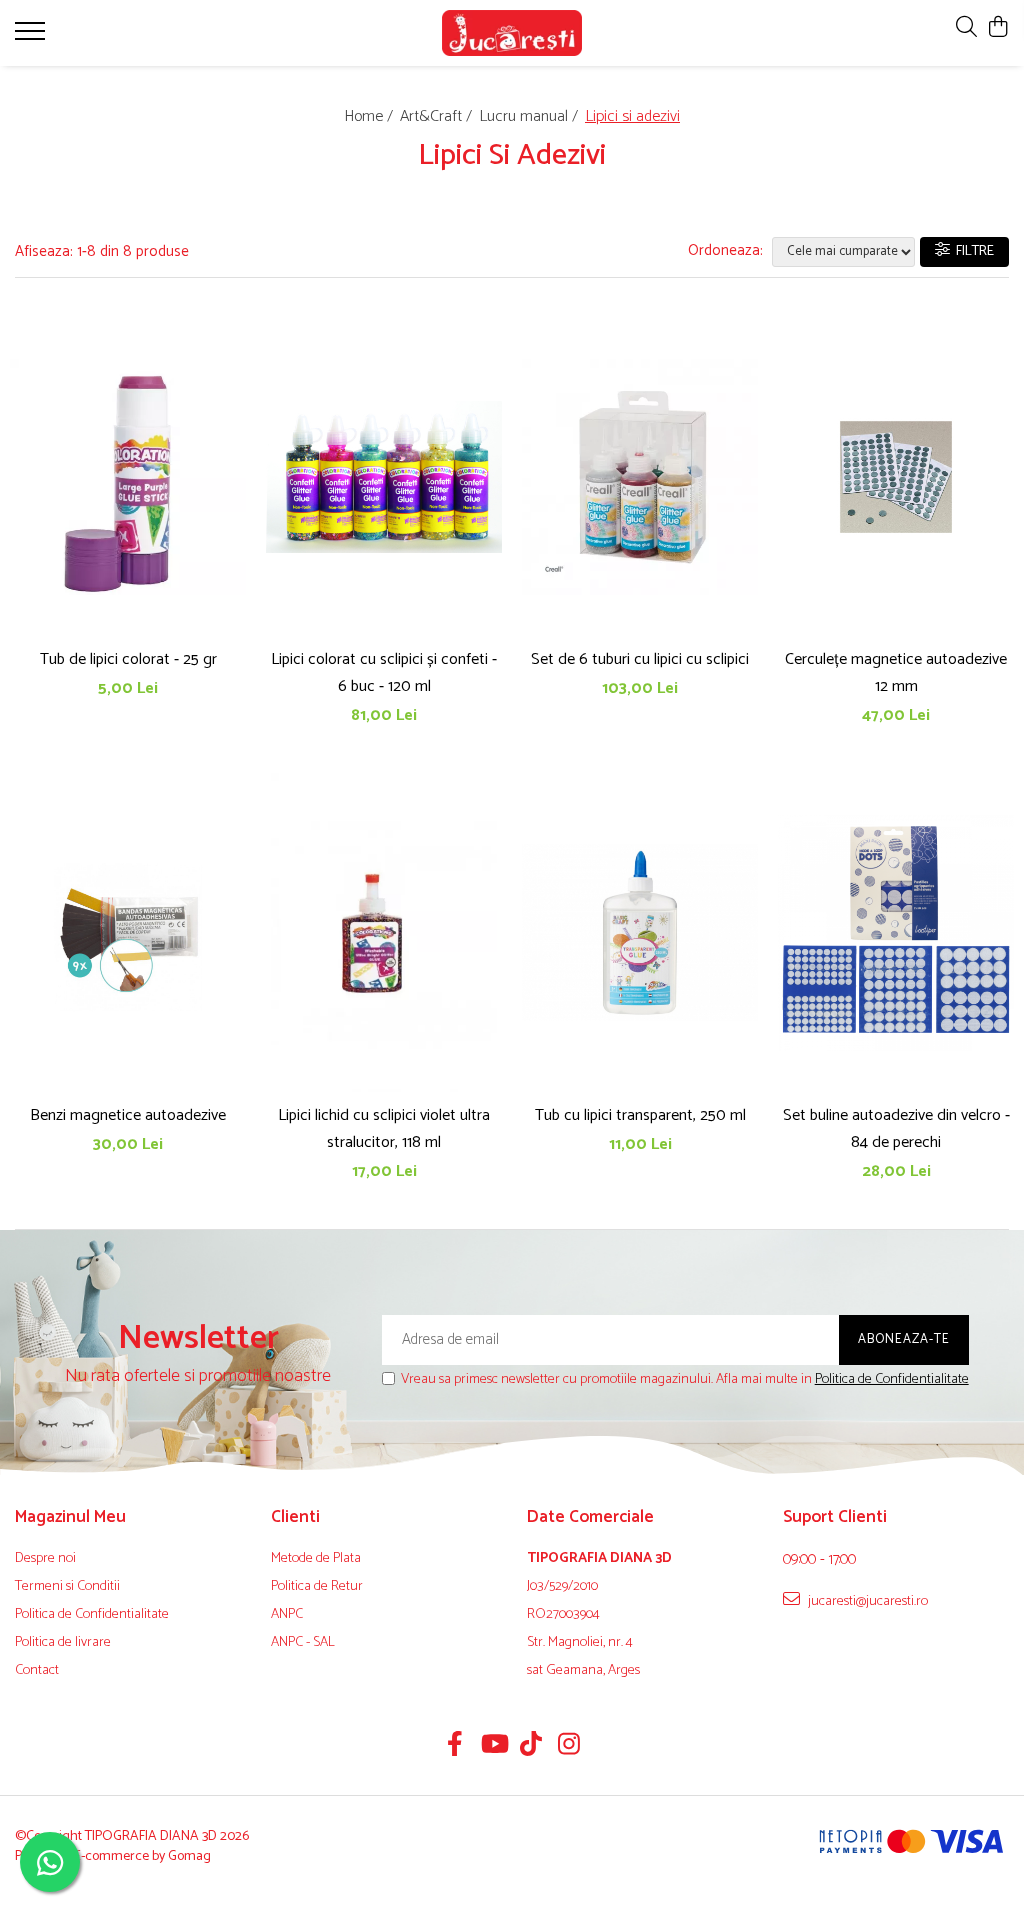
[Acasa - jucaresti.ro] (512, 33)
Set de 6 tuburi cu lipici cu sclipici (640, 659)
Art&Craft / (438, 116)
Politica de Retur (317, 1587)
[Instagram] (569, 1747)
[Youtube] (493, 1747)
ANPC (287, 1615)
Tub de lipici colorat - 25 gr (128, 659)
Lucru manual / (530, 116)
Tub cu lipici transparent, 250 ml (640, 1115)
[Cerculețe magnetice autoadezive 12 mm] (896, 477)
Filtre (972, 251)
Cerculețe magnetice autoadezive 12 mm (896, 673)
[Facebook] (455, 1747)
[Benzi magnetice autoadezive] (128, 932)
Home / (370, 116)
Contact (37, 1671)
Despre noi (45, 1559)
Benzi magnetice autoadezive (128, 1115)
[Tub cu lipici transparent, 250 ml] (640, 932)
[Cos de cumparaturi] (998, 28)
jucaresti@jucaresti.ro (866, 1601)
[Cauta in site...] (966, 28)
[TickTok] (531, 1747)
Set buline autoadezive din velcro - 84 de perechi (896, 1129)
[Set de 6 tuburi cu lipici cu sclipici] (640, 477)
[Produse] (32, 37)
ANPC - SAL (303, 1643)
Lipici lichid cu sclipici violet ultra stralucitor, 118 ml (384, 1129)
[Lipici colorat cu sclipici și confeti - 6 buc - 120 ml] (384, 477)
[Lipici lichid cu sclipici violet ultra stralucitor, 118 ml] (384, 932)
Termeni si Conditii (67, 1587)
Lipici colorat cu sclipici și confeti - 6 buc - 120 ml (384, 673)
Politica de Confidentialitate (892, 1379)
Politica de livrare (63, 1643)
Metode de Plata (316, 1559)
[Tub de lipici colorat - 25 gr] (128, 477)
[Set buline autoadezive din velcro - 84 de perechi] (896, 932)
